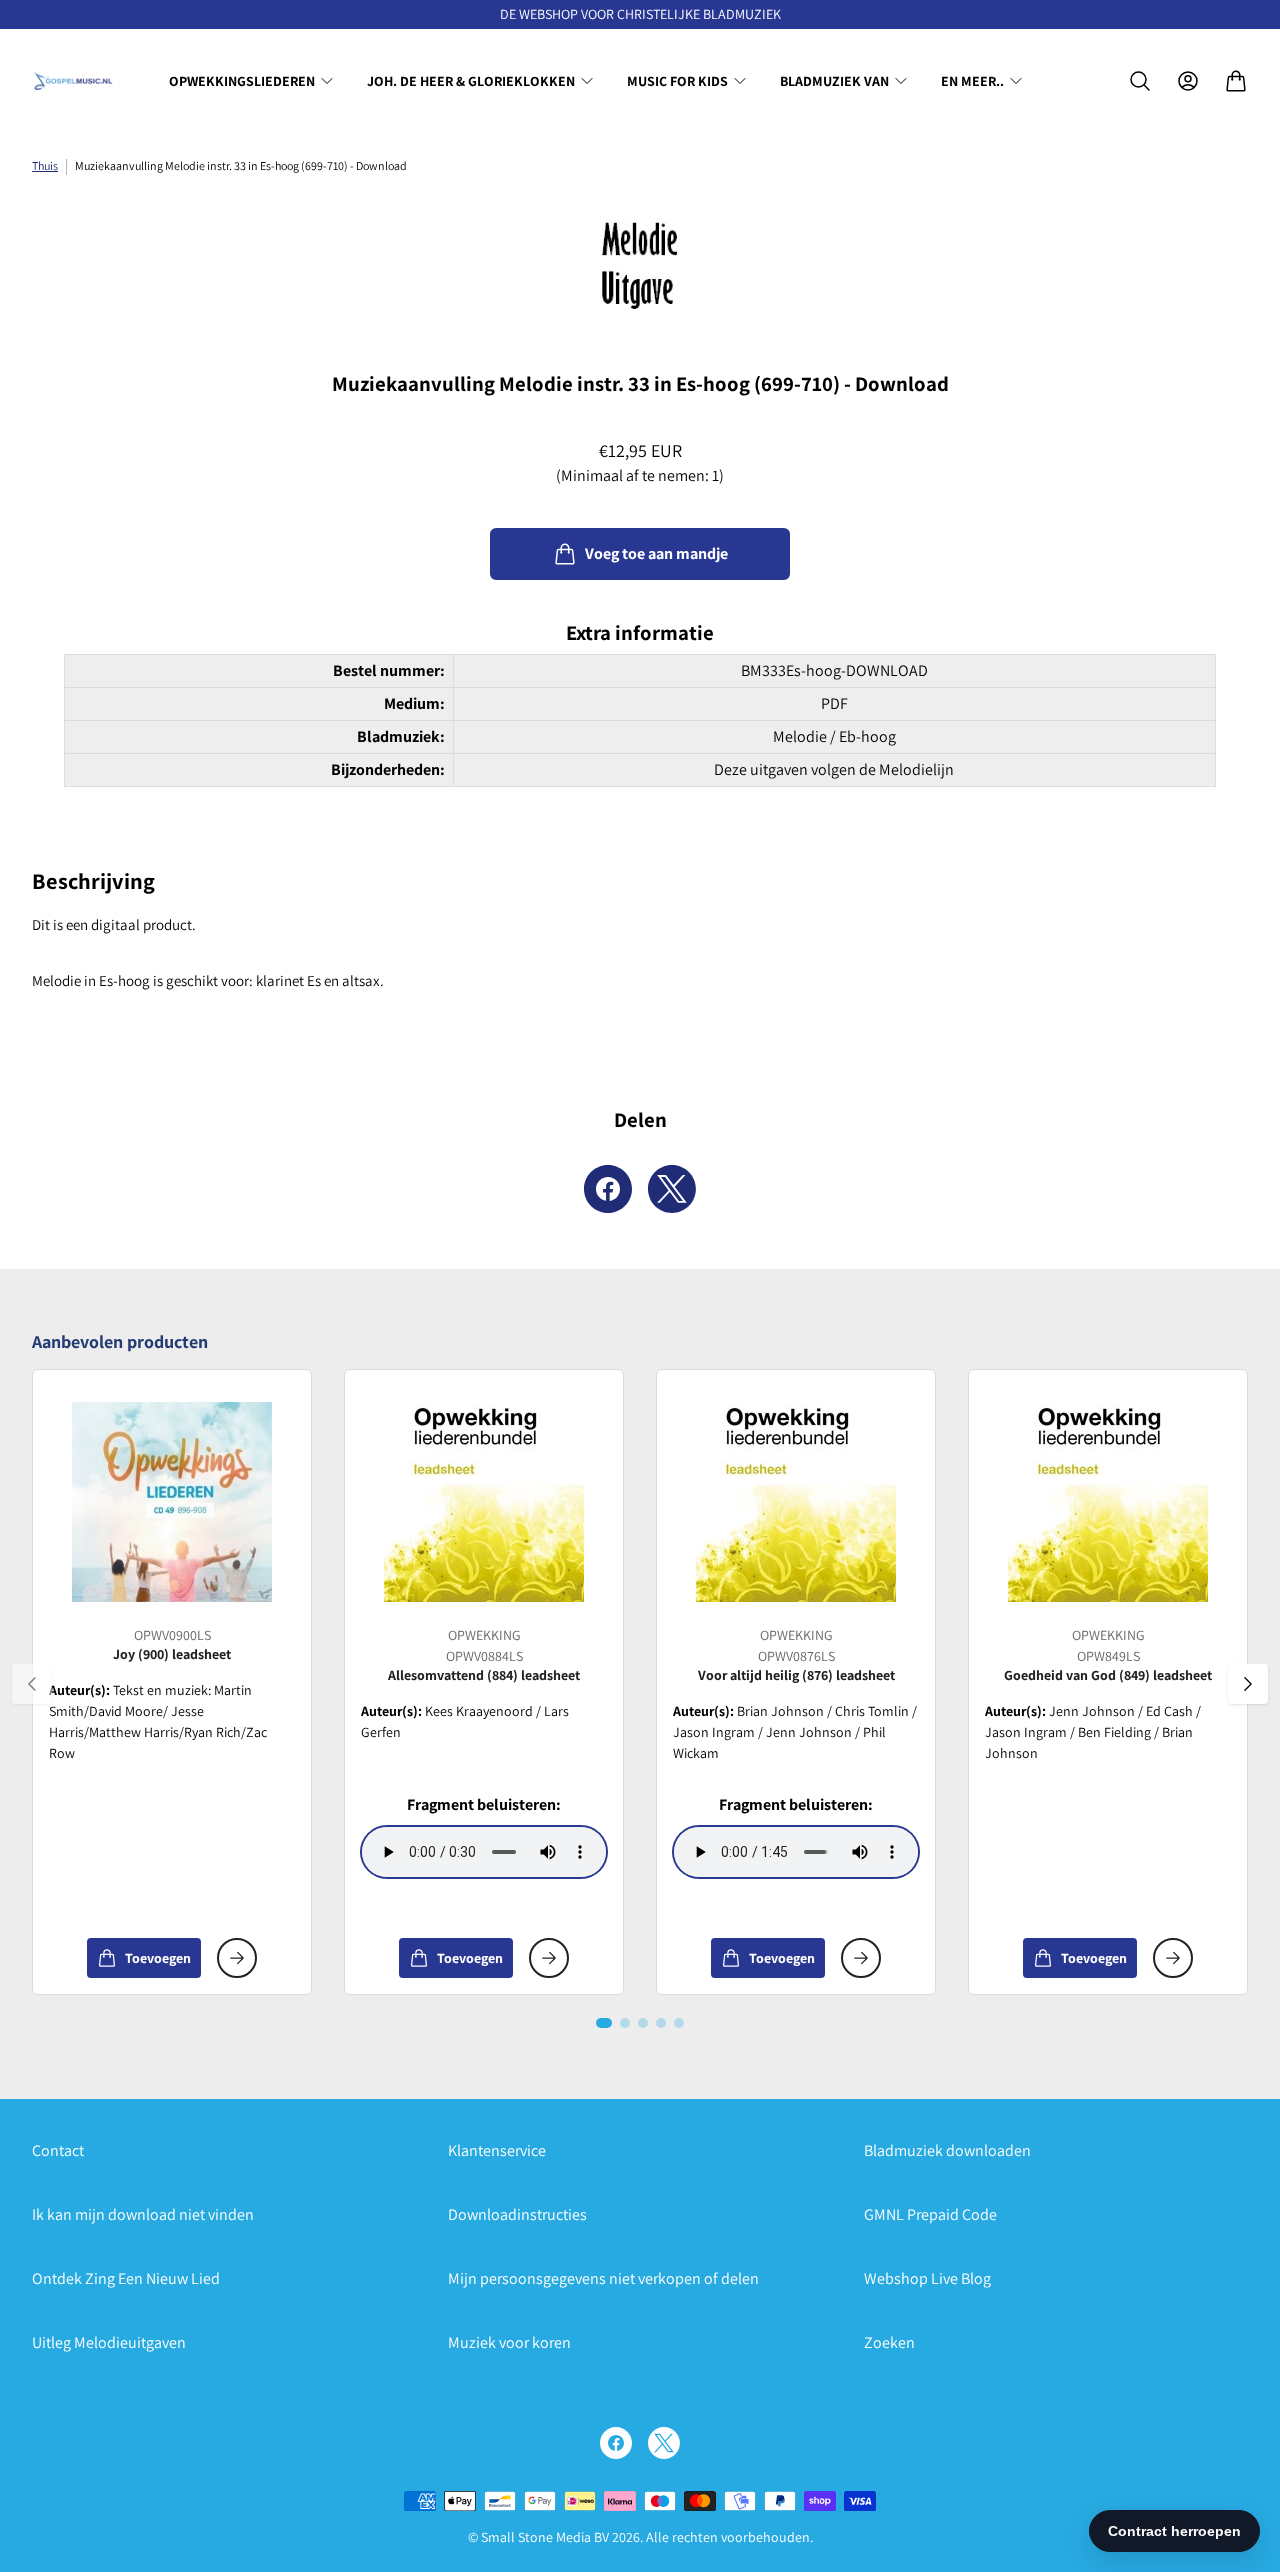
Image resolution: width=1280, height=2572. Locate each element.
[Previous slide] (32, 1684)
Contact (58, 2150)
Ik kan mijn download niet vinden (143, 2214)
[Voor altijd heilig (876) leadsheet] (796, 1502)
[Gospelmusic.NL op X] (664, 2443)
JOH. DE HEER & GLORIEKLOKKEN (471, 81)
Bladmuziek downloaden (947, 2150)
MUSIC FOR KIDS (677, 81)
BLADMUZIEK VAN (834, 81)
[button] (604, 2023)
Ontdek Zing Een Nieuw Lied (126, 2278)
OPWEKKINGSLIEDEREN (242, 81)
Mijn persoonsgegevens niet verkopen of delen (603, 2278)
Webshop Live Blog (927, 2278)
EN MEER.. (972, 81)
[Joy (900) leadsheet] (172, 1502)
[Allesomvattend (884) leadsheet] (484, 1502)
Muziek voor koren (509, 2342)
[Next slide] (1248, 1684)
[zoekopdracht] (1140, 81)
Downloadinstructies (517, 2214)
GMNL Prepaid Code (930, 2214)
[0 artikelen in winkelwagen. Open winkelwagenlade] (1236, 81)
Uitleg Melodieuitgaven (109, 2342)
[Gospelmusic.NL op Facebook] (616, 2443)
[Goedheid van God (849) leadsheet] (1108, 1502)
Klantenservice (497, 2150)
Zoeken (889, 2342)
